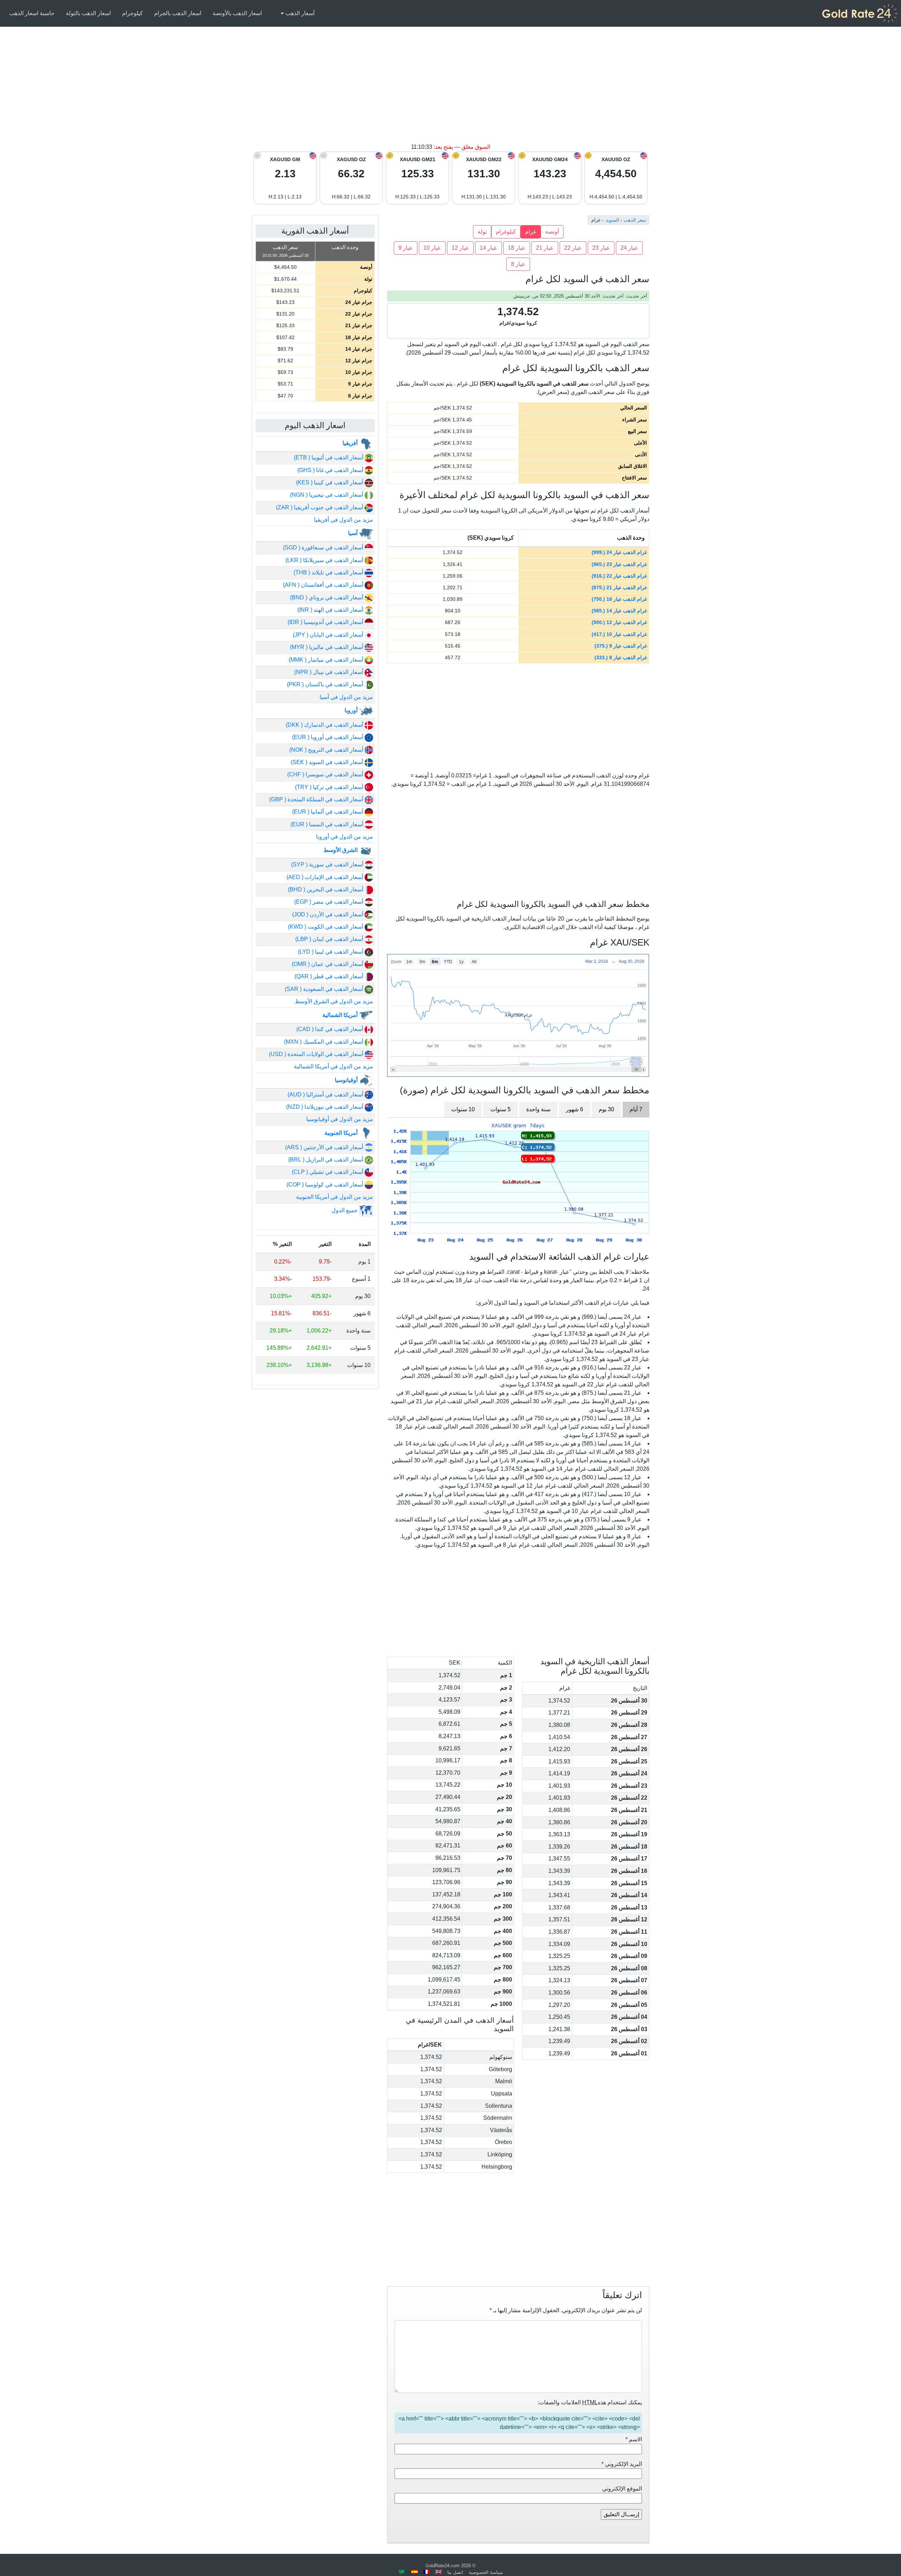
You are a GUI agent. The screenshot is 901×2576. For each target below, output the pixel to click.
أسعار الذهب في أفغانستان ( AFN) (324, 585)
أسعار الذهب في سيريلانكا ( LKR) (325, 560)
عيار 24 (629, 248)
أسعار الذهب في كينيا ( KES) (330, 482)
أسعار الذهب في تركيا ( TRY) (330, 787)
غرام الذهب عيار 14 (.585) (619, 611)
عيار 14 (489, 248)
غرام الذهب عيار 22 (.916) (619, 576)
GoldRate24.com (443, 2566)
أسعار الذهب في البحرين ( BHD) (326, 889)
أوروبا (352, 710)
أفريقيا (351, 443)
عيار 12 (460, 248)
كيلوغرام (506, 232)
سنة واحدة (538, 1109)
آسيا (354, 533)
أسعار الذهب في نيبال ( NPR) (329, 672)
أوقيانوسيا (347, 1080)
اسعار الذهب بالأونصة (237, 13)
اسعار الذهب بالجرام (178, 13)
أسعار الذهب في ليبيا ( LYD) (331, 952)
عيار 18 (517, 248)
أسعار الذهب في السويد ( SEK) (328, 762)
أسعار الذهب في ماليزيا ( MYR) (327, 647)
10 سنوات (463, 1109)
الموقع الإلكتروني (622, 2489)
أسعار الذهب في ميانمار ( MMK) (327, 660)
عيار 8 (518, 264)
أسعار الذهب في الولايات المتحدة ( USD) (317, 1054)
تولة (482, 232)
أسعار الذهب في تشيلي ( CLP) (328, 1172)
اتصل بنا (455, 2572)
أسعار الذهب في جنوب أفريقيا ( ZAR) (320, 507)
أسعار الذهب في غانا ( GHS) (331, 470)
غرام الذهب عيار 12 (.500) (619, 622)
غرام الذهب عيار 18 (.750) (619, 599)
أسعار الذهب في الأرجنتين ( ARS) (325, 1147)
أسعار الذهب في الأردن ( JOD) (328, 914)
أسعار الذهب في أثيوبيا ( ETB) (329, 457)
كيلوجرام (133, 13)
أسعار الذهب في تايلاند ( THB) (329, 573)
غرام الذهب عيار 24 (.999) (619, 552)
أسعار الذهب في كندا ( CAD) (330, 1029)
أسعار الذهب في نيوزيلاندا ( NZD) (325, 1107)
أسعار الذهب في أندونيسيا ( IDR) (326, 622)
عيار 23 (601, 248)
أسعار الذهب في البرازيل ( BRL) (326, 1160)
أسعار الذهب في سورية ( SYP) (328, 864)
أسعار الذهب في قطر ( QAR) (330, 976)
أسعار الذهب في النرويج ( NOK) (327, 750)
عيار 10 (432, 248)
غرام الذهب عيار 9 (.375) (621, 646)
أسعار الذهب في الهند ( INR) (331, 610)
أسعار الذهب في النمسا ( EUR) (327, 824)
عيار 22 (573, 248)
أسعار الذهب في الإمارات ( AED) (326, 877)
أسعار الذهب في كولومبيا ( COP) (326, 1185)
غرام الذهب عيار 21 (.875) (619, 587)
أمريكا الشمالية (341, 1015)
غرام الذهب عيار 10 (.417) (619, 634)
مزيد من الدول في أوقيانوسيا (340, 1119)
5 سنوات (500, 1109)
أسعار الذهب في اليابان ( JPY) (329, 635)
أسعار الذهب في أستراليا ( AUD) (326, 1095)
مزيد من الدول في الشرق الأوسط (334, 1001)
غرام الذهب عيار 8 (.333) (621, 657)
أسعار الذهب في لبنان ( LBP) (330, 939)
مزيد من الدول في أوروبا (345, 837)
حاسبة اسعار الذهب (32, 13)
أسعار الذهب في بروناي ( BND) (327, 597)
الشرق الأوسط (341, 850)
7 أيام (636, 1109)
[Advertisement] (450, 90)
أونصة (552, 232)
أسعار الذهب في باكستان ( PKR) (326, 684)
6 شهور (575, 1109)
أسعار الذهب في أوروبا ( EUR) (328, 737)
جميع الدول (345, 1210)
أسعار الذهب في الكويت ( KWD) (326, 927)
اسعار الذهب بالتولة (88, 13)
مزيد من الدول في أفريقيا (344, 520)
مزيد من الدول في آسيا (346, 697)
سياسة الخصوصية (486, 2572)
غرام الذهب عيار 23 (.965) (619, 564)
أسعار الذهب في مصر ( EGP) (329, 902)
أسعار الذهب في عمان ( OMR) (328, 964)
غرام (531, 232)
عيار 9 (406, 248)
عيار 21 (545, 248)
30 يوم (606, 1109)
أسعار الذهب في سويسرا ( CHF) (326, 774)
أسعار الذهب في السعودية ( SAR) (325, 989)
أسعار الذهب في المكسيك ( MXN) (324, 1042)
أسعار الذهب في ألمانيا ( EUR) (328, 812)
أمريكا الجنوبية (342, 1133)
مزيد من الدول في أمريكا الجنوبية (335, 1197)
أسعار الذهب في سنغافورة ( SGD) (324, 548)
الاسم (634, 2439)
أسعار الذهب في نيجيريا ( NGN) (327, 495)
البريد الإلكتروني (622, 2464)
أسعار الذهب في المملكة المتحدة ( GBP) (317, 799)
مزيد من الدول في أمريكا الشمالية (333, 1066)
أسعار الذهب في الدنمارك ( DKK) (325, 725)
